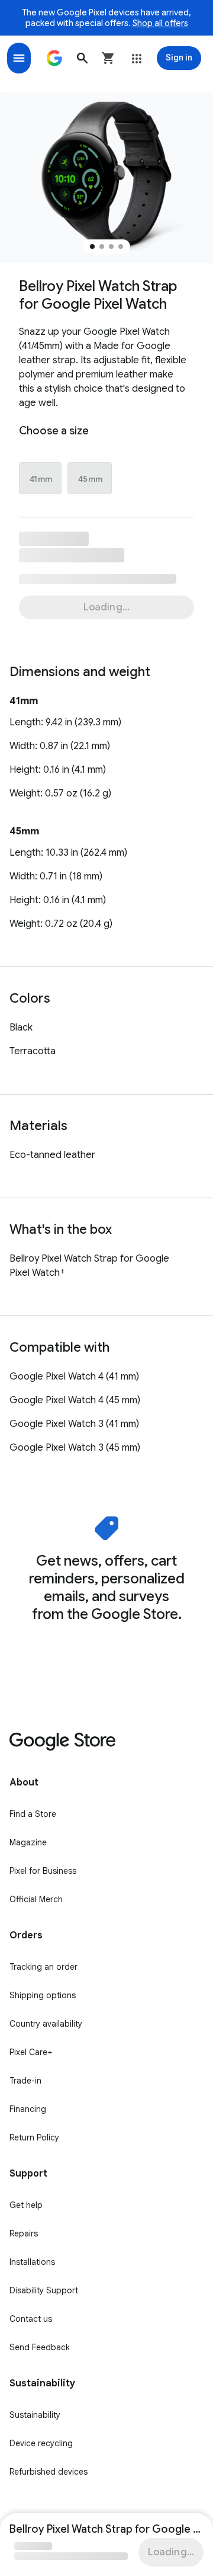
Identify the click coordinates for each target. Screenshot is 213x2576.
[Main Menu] (19, 58)
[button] (82, 58)
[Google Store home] (54, 58)
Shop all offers (160, 23)
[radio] (41, 479)
